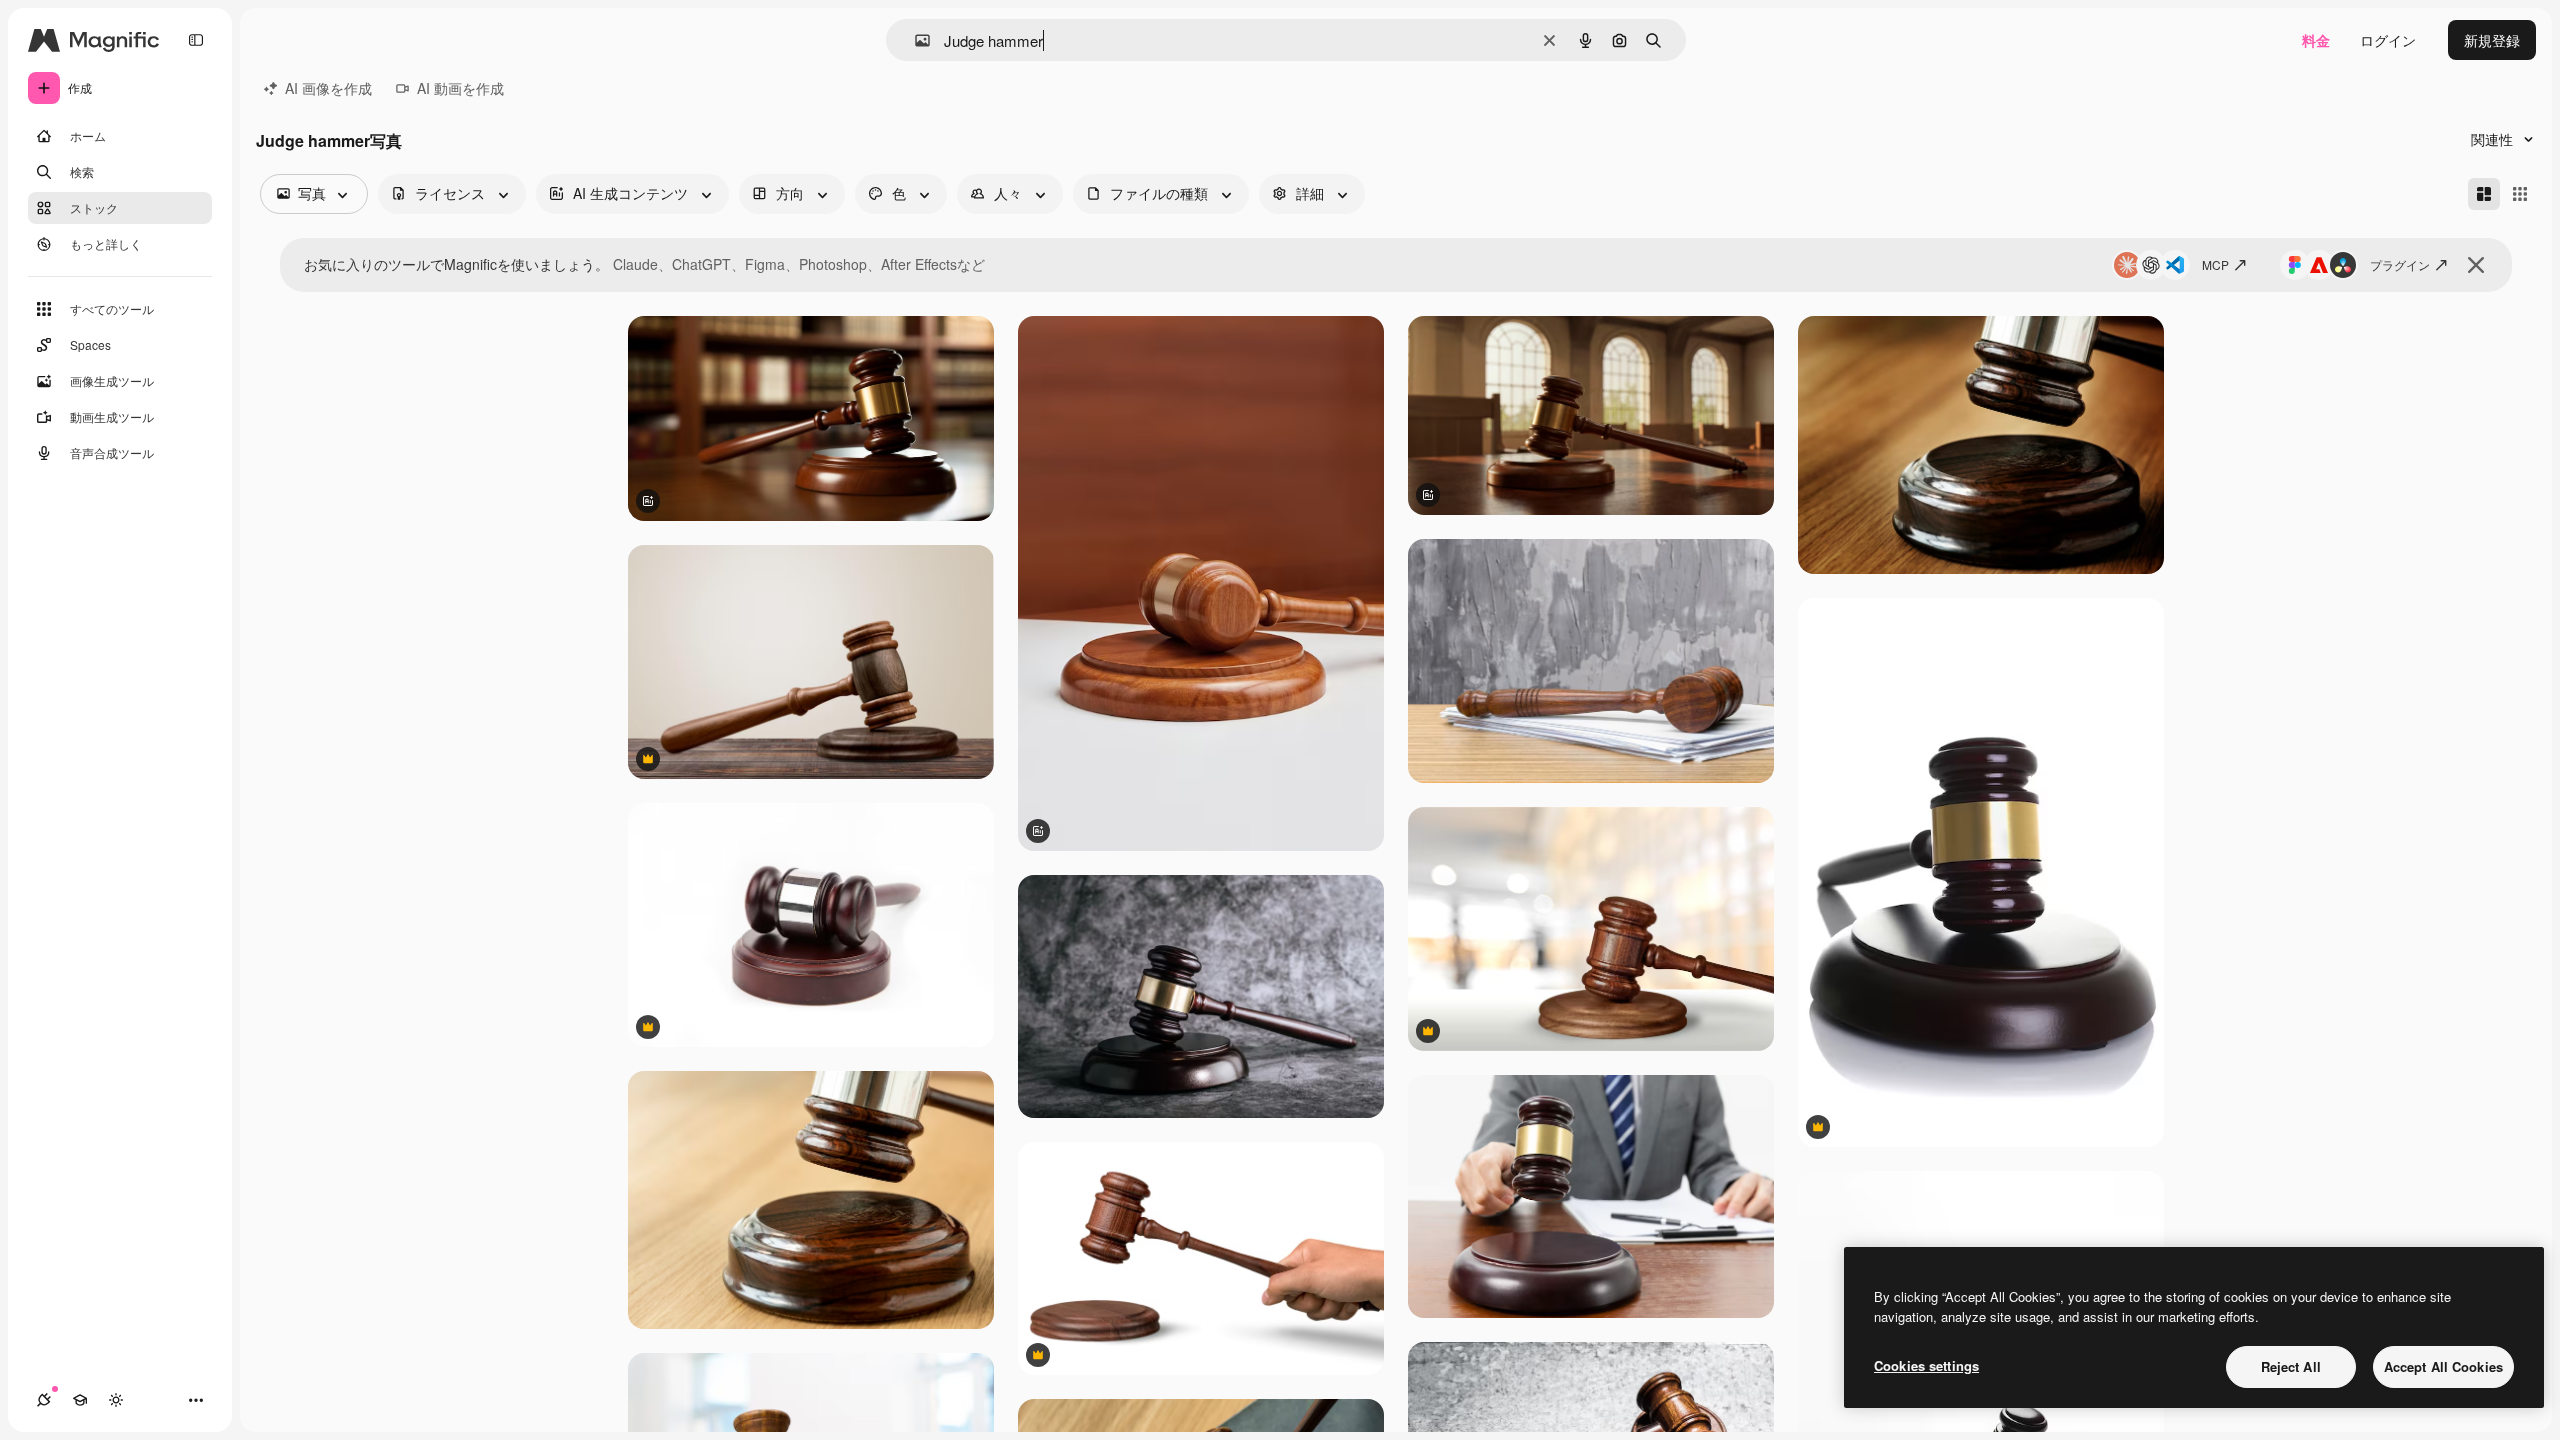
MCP (2215, 264)
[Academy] (80, 1400)
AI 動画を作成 (460, 88)
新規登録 (2492, 40)
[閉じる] (2476, 265)
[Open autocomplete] (914, 40)
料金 (2316, 40)
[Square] (2520, 194)
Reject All (2291, 1366)
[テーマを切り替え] (116, 1400)
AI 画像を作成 (328, 88)
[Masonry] (2484, 194)
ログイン (2388, 40)
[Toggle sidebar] (196, 40)
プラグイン (2400, 264)
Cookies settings (1926, 1365)
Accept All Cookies (2443, 1366)
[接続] (44, 1400)
